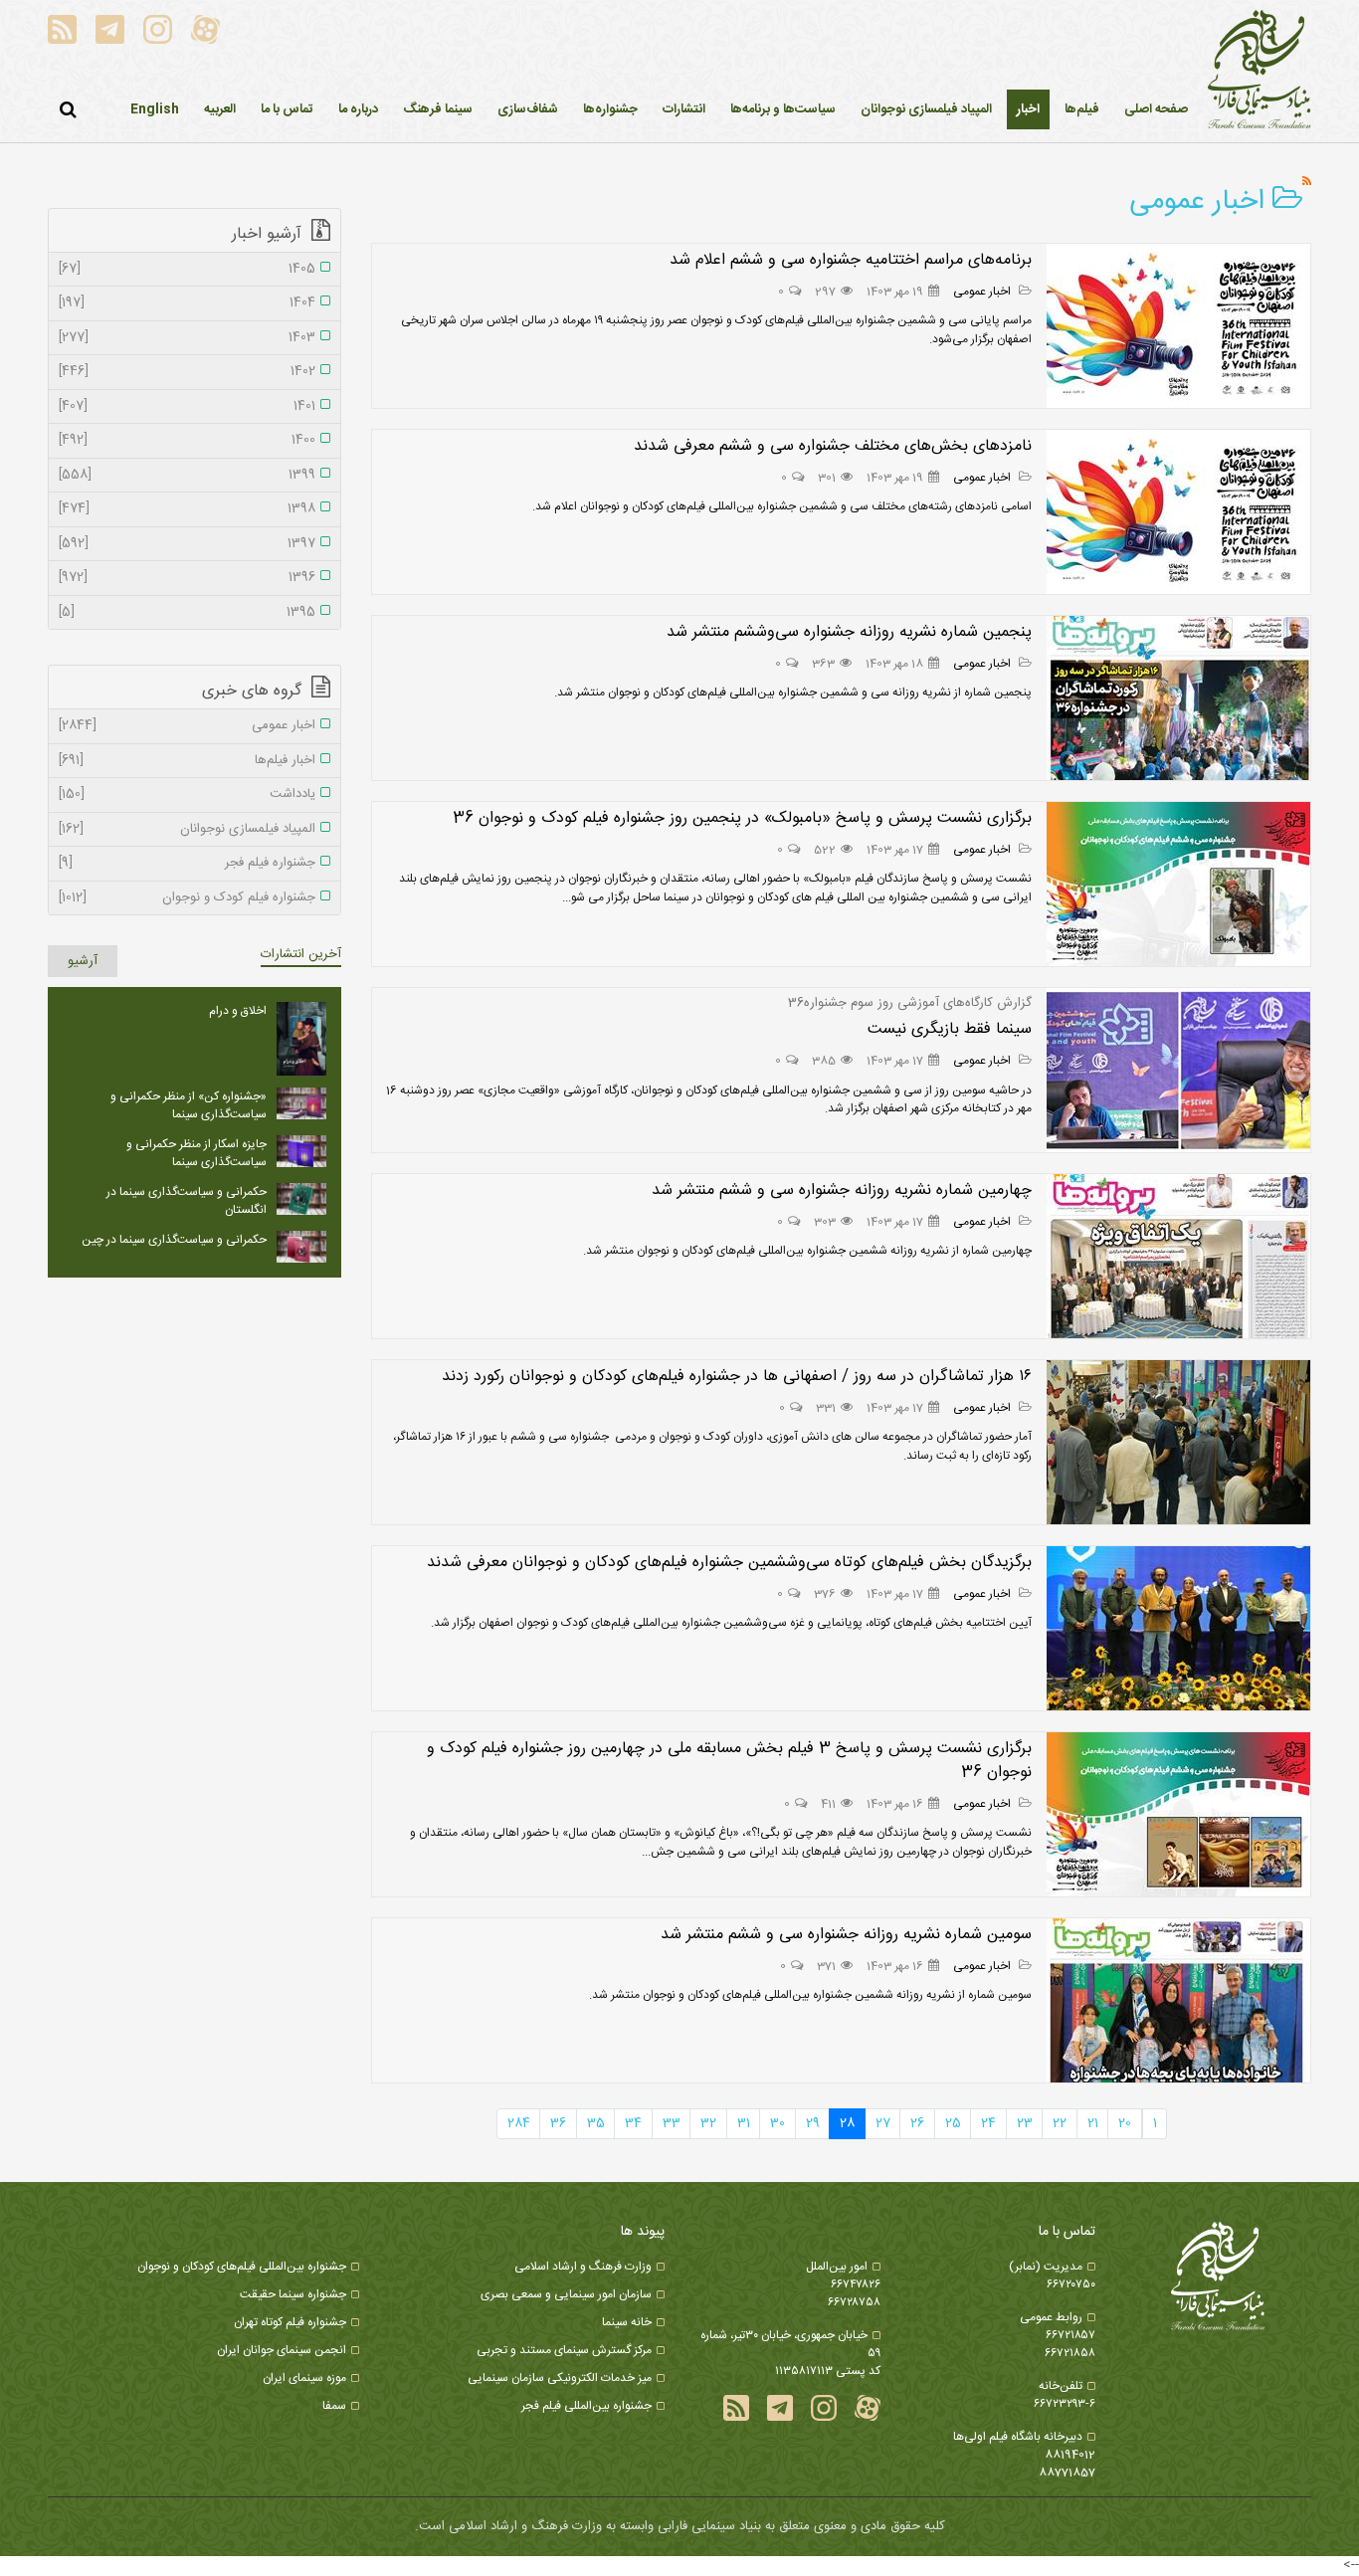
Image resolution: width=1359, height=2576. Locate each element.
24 (988, 2123)
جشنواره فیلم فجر (187, 864)
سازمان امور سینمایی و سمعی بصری (566, 2294)
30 (777, 2123)
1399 (187, 476)
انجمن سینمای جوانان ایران (282, 2350)
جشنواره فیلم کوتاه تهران (290, 2322)
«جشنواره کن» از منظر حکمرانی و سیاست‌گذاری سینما (189, 1105)
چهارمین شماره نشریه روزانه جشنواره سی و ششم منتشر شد (842, 1190)
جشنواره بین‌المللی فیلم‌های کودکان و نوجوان (242, 2267)
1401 (187, 407)
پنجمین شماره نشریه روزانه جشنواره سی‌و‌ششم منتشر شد (849, 632)
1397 (187, 544)
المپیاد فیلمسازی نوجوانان (187, 830)
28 (847, 2123)
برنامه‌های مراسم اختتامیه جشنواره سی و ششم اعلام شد (851, 260)
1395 (187, 613)
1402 (187, 372)
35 (596, 2123)
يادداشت (187, 795)
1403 (187, 338)
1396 (187, 578)
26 (917, 2123)
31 (744, 2123)
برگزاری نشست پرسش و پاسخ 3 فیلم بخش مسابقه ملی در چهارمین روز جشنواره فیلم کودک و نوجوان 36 (729, 1761)
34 (633, 2123)
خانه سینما (627, 2322)
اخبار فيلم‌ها (187, 761)
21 (1093, 2123)
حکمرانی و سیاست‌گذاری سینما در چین (174, 1240)
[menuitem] (1028, 109)
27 (883, 2123)
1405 (187, 270)
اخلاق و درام (238, 1011)
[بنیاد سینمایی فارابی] (1260, 71)
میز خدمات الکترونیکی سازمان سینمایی (560, 2378)
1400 (187, 441)
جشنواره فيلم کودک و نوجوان (187, 898)
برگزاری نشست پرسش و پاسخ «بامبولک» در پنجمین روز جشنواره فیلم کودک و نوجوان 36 (742, 818)
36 (558, 2123)
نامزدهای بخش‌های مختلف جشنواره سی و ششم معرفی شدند (833, 446)
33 (672, 2123)
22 (1060, 2123)
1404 (187, 303)
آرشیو (83, 961)
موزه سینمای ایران (304, 2378)
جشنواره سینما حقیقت (293, 2294)
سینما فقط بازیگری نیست (950, 1029)
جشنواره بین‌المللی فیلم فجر (586, 2406)
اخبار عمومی (983, 292)
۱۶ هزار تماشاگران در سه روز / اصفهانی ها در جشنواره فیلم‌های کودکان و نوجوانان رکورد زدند (737, 1377)
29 (813, 2123)
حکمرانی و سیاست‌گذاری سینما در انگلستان (187, 1201)
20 (1125, 2123)
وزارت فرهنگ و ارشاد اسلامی (583, 2267)
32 (708, 2123)
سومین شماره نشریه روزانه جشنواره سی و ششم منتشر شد (846, 1935)
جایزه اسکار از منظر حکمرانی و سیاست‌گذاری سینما (196, 1153)
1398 (187, 509)
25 (953, 2123)
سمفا (334, 2406)
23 (1025, 2123)
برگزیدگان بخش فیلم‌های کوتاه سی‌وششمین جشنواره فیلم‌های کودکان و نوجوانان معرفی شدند (729, 1563)
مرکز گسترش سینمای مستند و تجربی (564, 2350)
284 (519, 2123)
